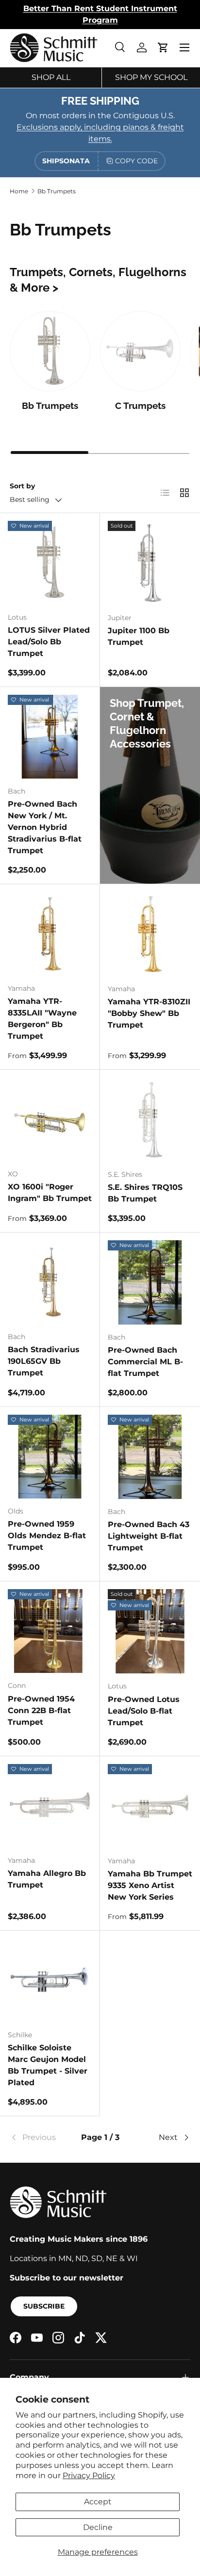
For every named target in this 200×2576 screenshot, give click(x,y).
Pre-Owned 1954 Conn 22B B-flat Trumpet (41, 1710)
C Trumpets (140, 406)
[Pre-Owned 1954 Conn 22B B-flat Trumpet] (50, 1631)
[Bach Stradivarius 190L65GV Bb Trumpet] (50, 1282)
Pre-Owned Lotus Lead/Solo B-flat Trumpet (144, 1711)
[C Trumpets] (140, 351)
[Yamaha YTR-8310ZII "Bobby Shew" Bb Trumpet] (150, 934)
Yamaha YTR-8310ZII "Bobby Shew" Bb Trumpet (149, 1013)
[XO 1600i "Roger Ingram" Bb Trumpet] (50, 1119)
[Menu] (184, 47)
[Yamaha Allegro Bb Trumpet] (50, 1806)
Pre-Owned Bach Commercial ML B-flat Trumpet (145, 1362)
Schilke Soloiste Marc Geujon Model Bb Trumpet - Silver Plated (48, 2065)
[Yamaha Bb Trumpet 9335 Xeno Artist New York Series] (150, 1806)
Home (19, 191)
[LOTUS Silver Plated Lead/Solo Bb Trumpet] (50, 563)
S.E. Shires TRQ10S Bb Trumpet (145, 1193)
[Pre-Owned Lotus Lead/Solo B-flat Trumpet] (150, 1631)
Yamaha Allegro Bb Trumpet (47, 1879)
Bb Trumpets (57, 191)
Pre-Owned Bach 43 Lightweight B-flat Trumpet (149, 1536)
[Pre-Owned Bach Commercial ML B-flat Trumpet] (150, 1282)
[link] (40, 2138)
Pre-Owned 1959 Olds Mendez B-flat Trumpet (47, 1536)
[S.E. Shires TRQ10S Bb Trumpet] (150, 1120)
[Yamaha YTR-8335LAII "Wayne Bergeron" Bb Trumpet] (50, 934)
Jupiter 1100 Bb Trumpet (139, 636)
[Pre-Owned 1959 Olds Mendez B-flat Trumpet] (50, 1457)
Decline (98, 2527)
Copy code (136, 161)
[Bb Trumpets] (50, 351)
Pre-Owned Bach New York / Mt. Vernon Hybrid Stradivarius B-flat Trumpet (45, 827)
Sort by (22, 486)
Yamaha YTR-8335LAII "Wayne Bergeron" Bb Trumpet (42, 1019)
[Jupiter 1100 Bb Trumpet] (150, 563)
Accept (98, 2502)
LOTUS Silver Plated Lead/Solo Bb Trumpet (49, 642)
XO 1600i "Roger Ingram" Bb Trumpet (50, 1193)
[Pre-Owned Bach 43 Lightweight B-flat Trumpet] (150, 1457)
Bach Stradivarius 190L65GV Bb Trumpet (44, 1361)
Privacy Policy (89, 2475)
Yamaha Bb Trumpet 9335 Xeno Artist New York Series (150, 1885)
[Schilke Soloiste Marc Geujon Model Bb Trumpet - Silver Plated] (50, 1980)
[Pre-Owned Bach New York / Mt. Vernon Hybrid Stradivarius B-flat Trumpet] (50, 737)
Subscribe (44, 2306)
